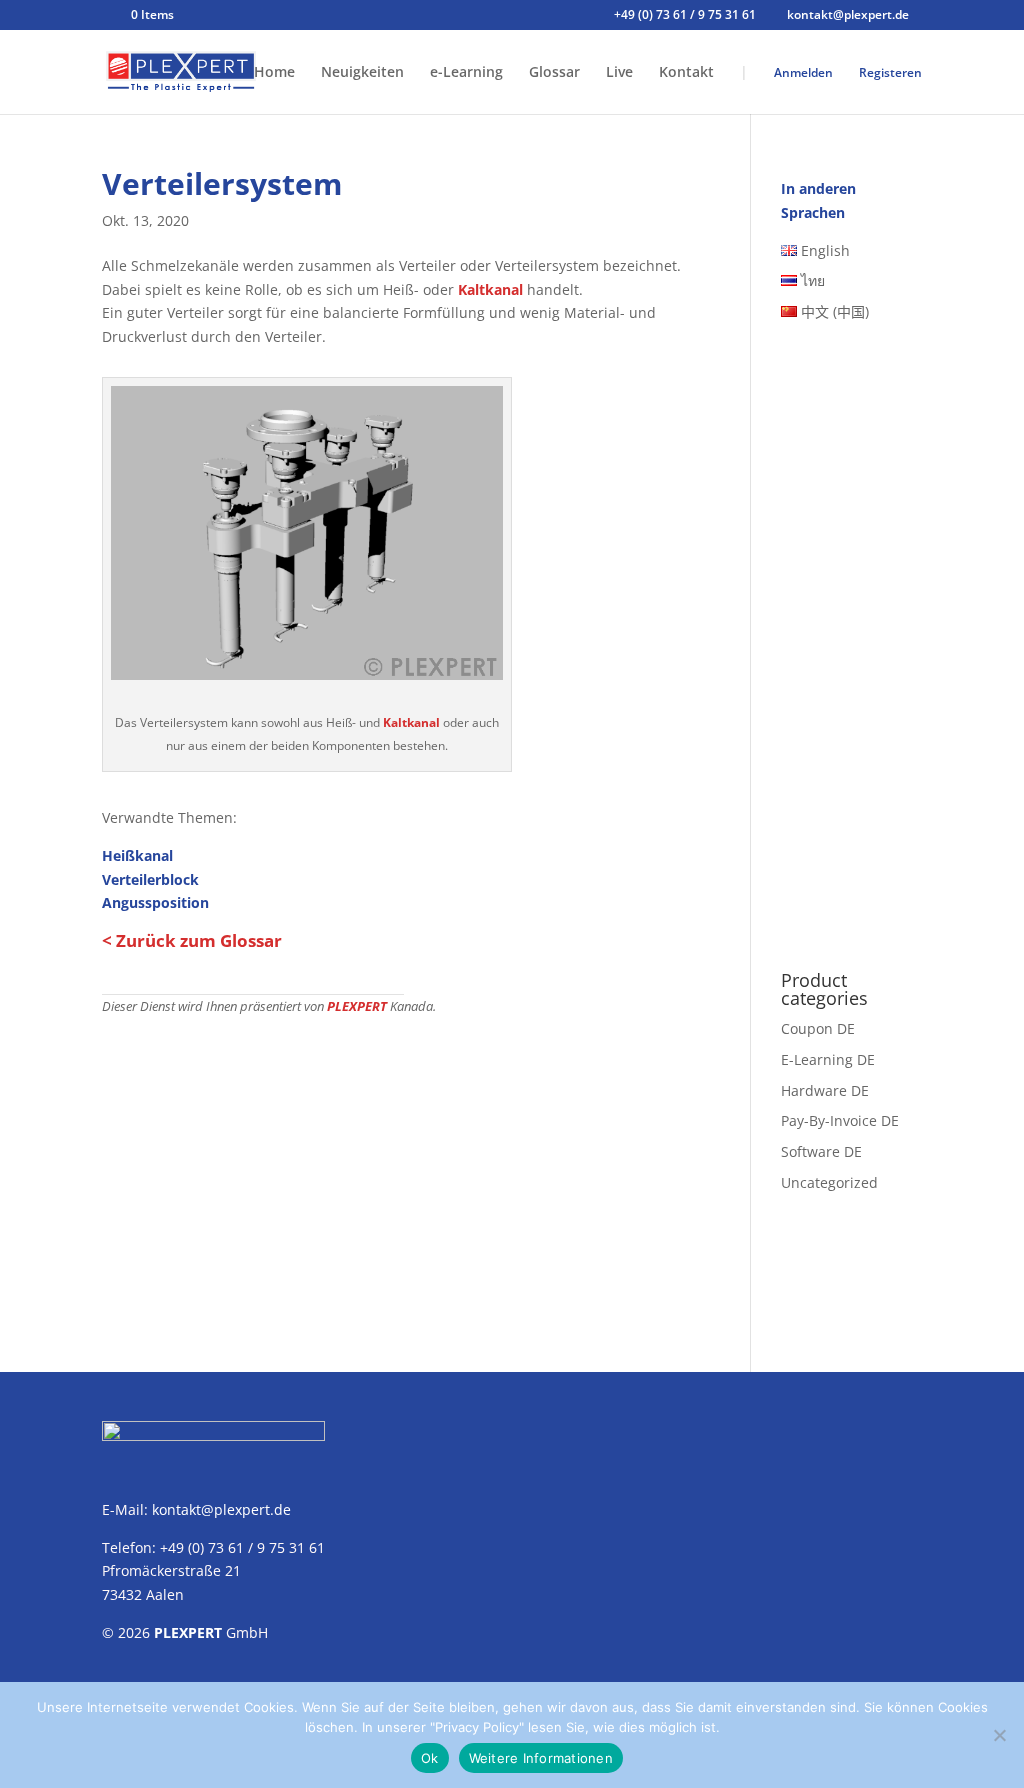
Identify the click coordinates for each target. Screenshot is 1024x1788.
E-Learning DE (828, 1059)
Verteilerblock (150, 879)
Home (274, 73)
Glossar (554, 73)
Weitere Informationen (541, 1758)
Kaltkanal (490, 289)
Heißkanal (137, 855)
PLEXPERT (357, 1006)
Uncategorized (829, 1182)
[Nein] (999, 1735)
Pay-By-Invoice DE (840, 1120)
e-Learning (466, 73)
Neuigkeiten (362, 73)
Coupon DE (818, 1028)
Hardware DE (825, 1090)
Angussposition (155, 902)
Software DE (821, 1151)
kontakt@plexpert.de (221, 1509)
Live (619, 73)
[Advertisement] (403, 1167)
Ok (430, 1758)
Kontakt (686, 73)
